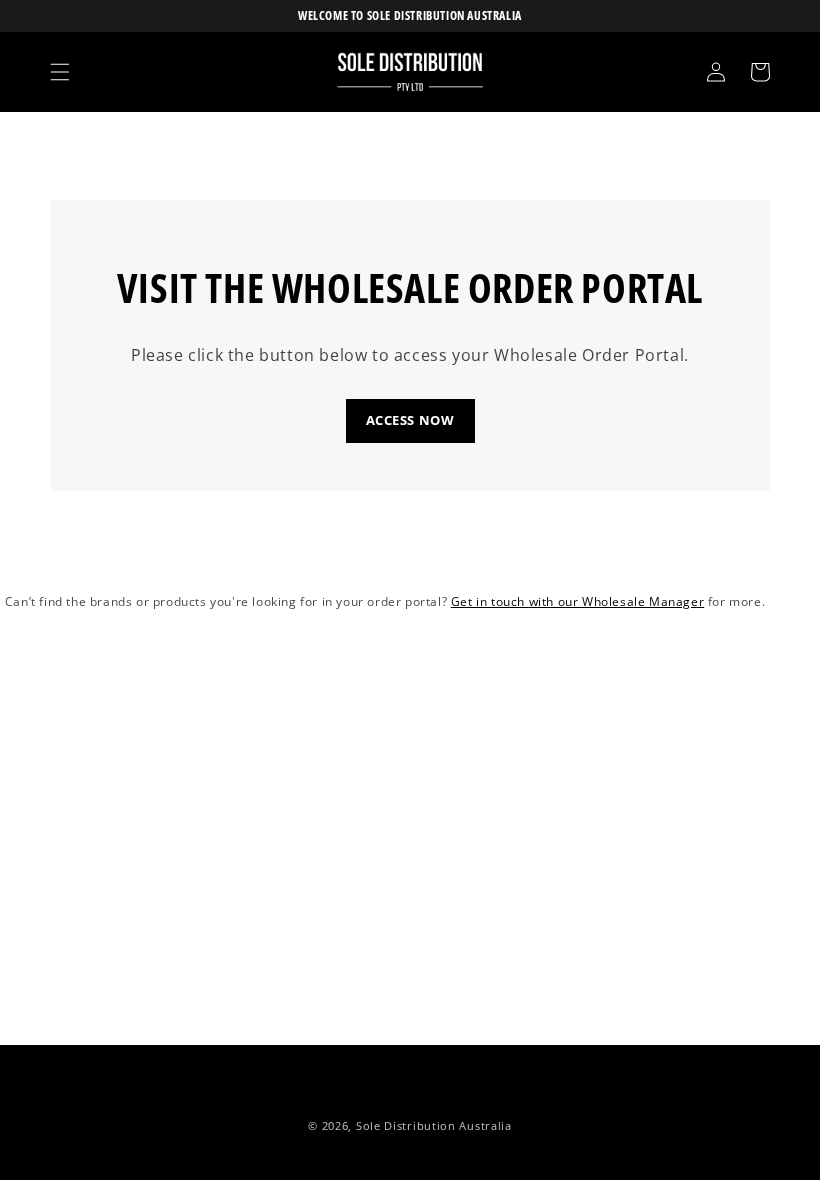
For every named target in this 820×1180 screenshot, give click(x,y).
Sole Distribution (406, 1125)
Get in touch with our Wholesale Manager (577, 601)
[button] (60, 72)
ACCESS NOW (410, 420)
